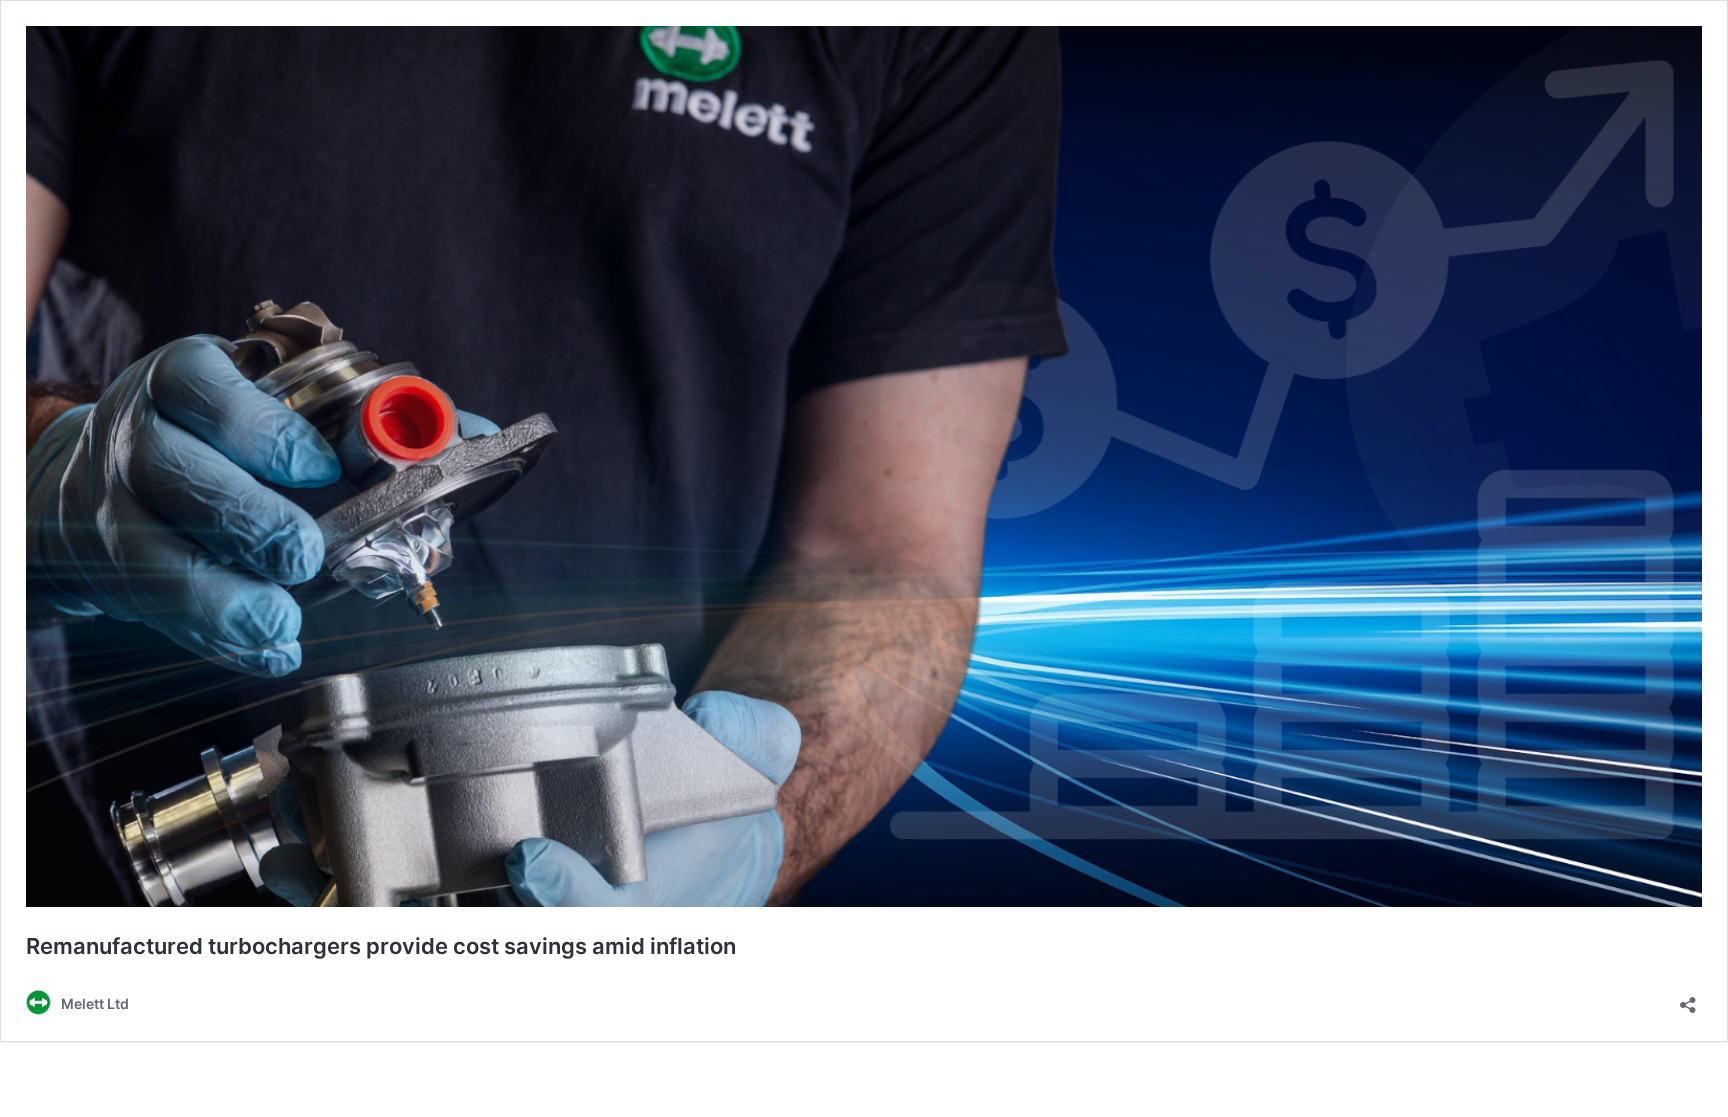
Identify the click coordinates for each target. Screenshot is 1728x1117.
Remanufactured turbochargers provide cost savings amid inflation (381, 946)
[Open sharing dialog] (1688, 998)
